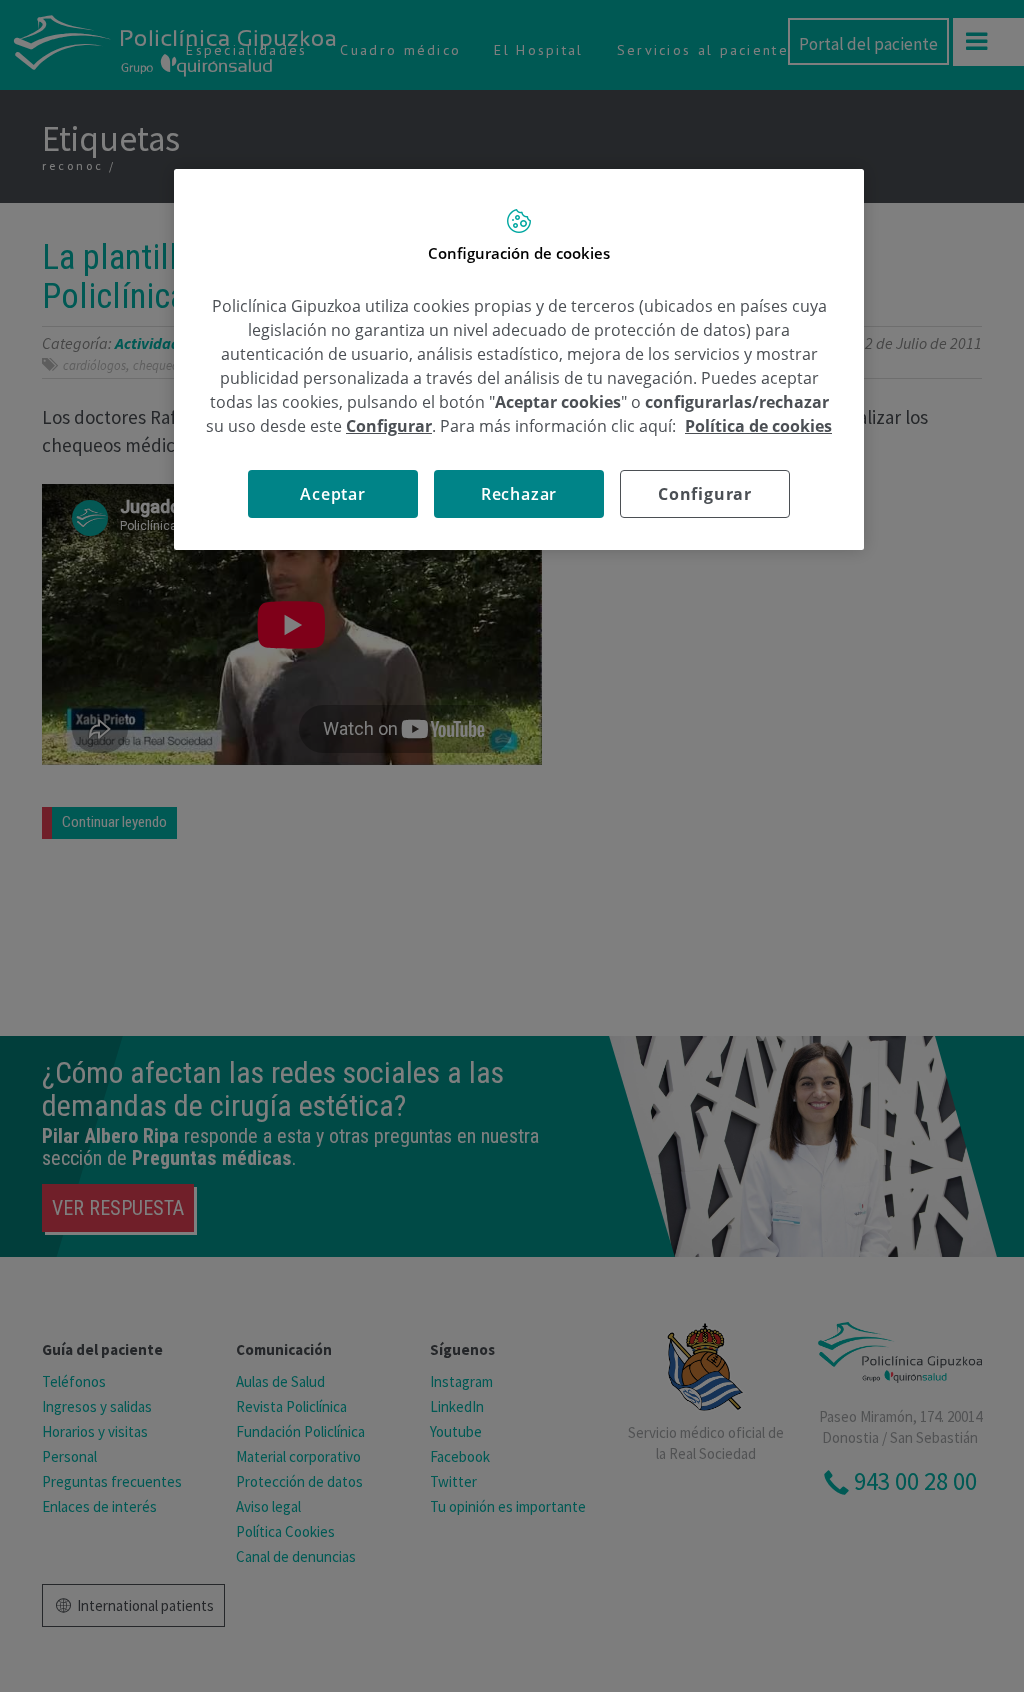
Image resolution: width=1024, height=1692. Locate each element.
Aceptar (333, 494)
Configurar (705, 494)
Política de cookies (758, 426)
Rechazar (519, 494)
